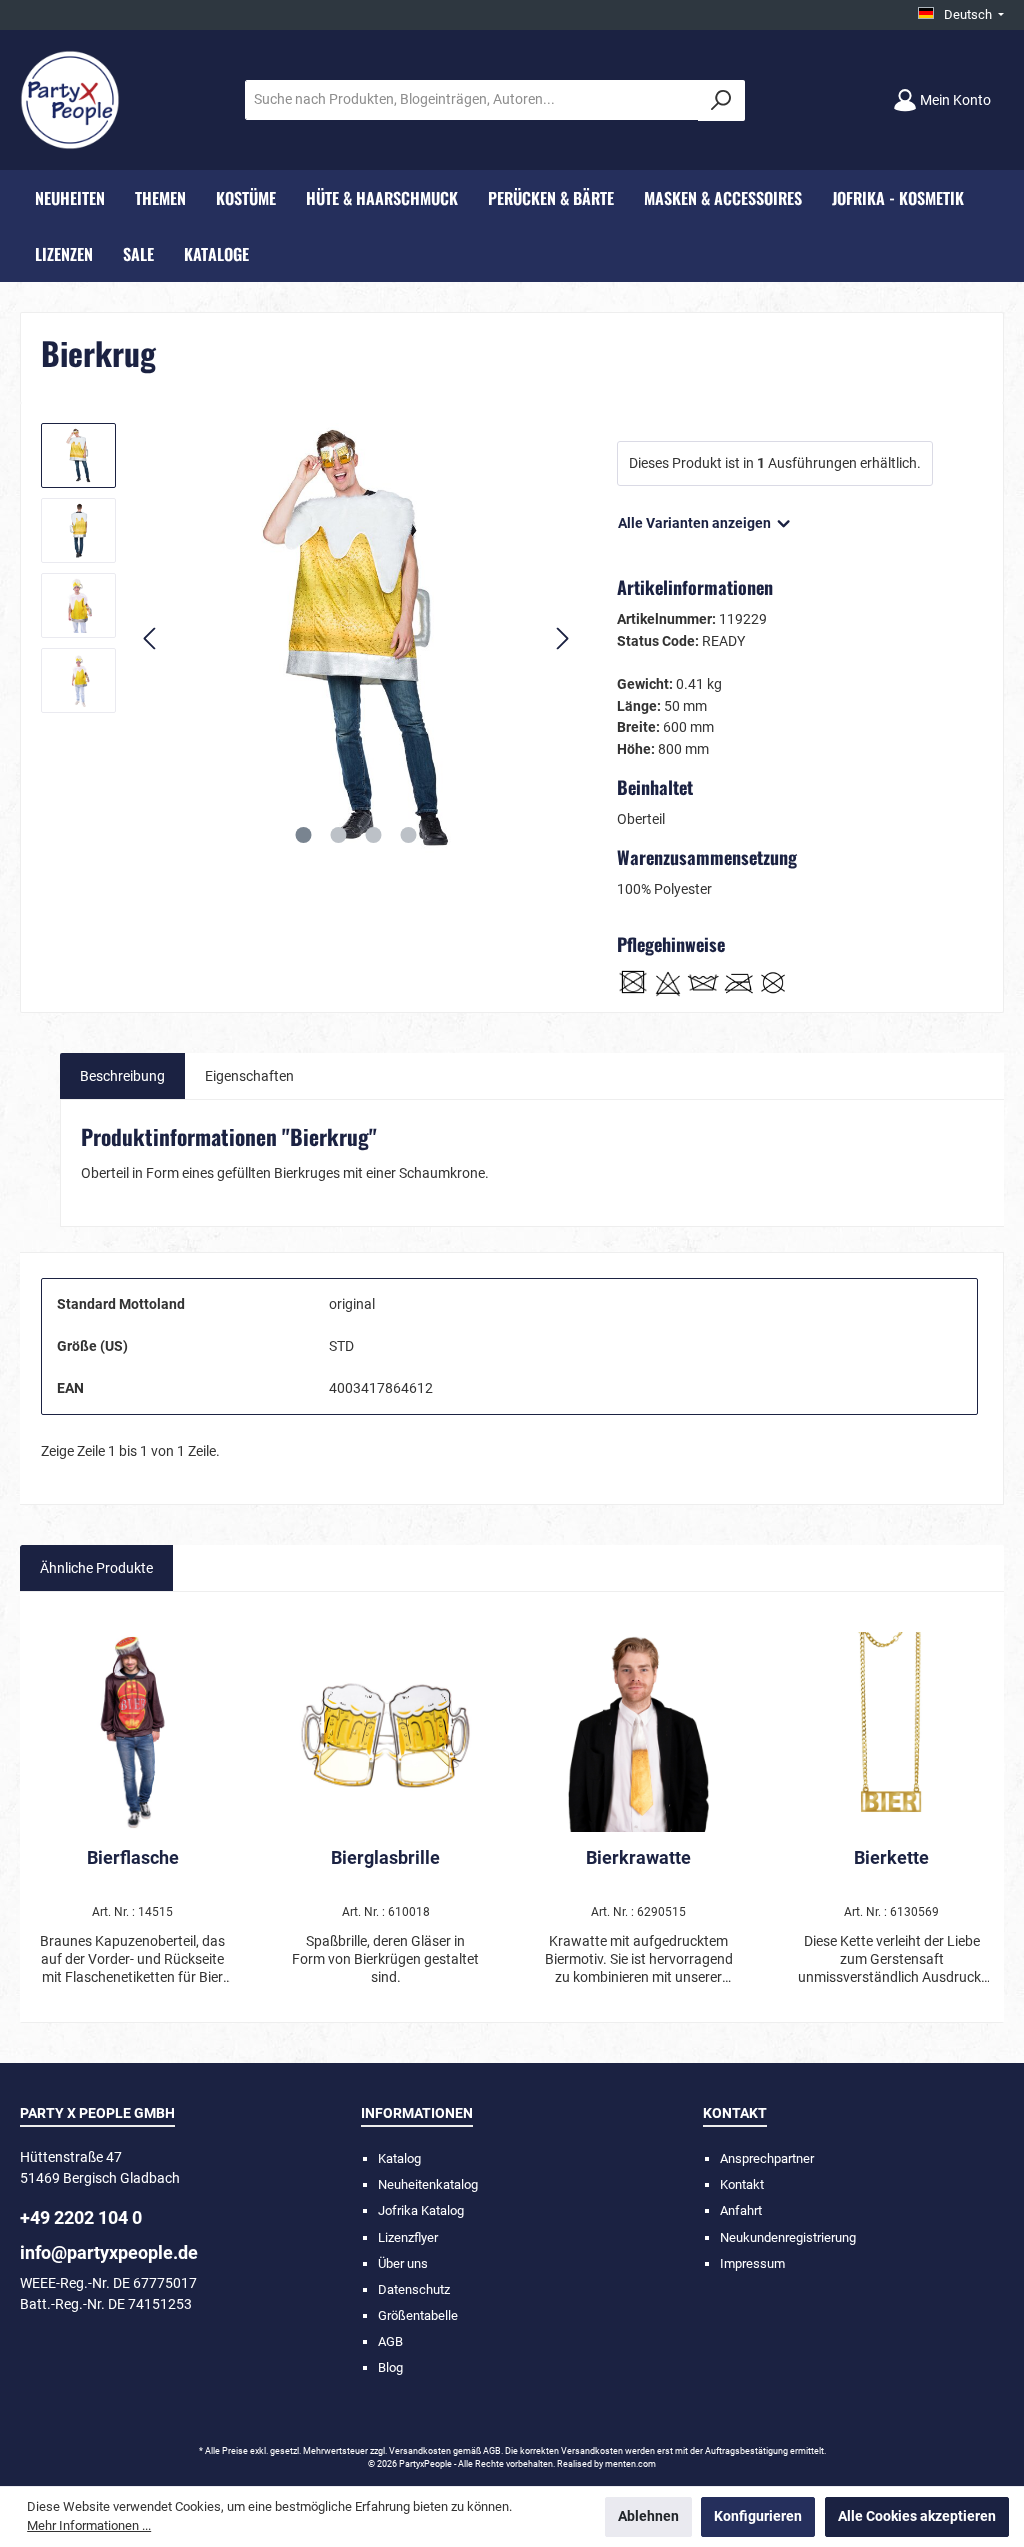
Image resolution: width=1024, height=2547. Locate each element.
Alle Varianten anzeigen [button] (696, 523)
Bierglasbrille (385, 1857)
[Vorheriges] (151, 638)
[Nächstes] (562, 638)
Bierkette (891, 1857)
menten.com (630, 2464)
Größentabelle (418, 2315)
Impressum (752, 2263)
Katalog (399, 2158)
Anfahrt (741, 2210)
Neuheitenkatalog (428, 2184)
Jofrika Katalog (421, 2210)
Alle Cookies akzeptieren (917, 2516)
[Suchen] (721, 100)
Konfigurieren (758, 2516)
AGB (390, 2341)
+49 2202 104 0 (81, 2217)
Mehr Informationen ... (89, 2525)
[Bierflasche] (132, 1732)
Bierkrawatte (638, 1857)
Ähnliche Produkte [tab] (96, 1568)
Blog (390, 2367)
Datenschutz (414, 2289)
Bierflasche (133, 1857)
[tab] (122, 1076)
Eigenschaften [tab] (249, 1076)
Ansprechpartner (767, 2158)
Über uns (403, 2263)
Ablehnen (648, 2516)
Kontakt (742, 2184)
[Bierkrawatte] (638, 1732)
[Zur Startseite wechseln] (70, 100)
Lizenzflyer (408, 2237)
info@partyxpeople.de (109, 2252)
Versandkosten (420, 2451)
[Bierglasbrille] (385, 1732)
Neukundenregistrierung (788, 2237)
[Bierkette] (891, 1732)
